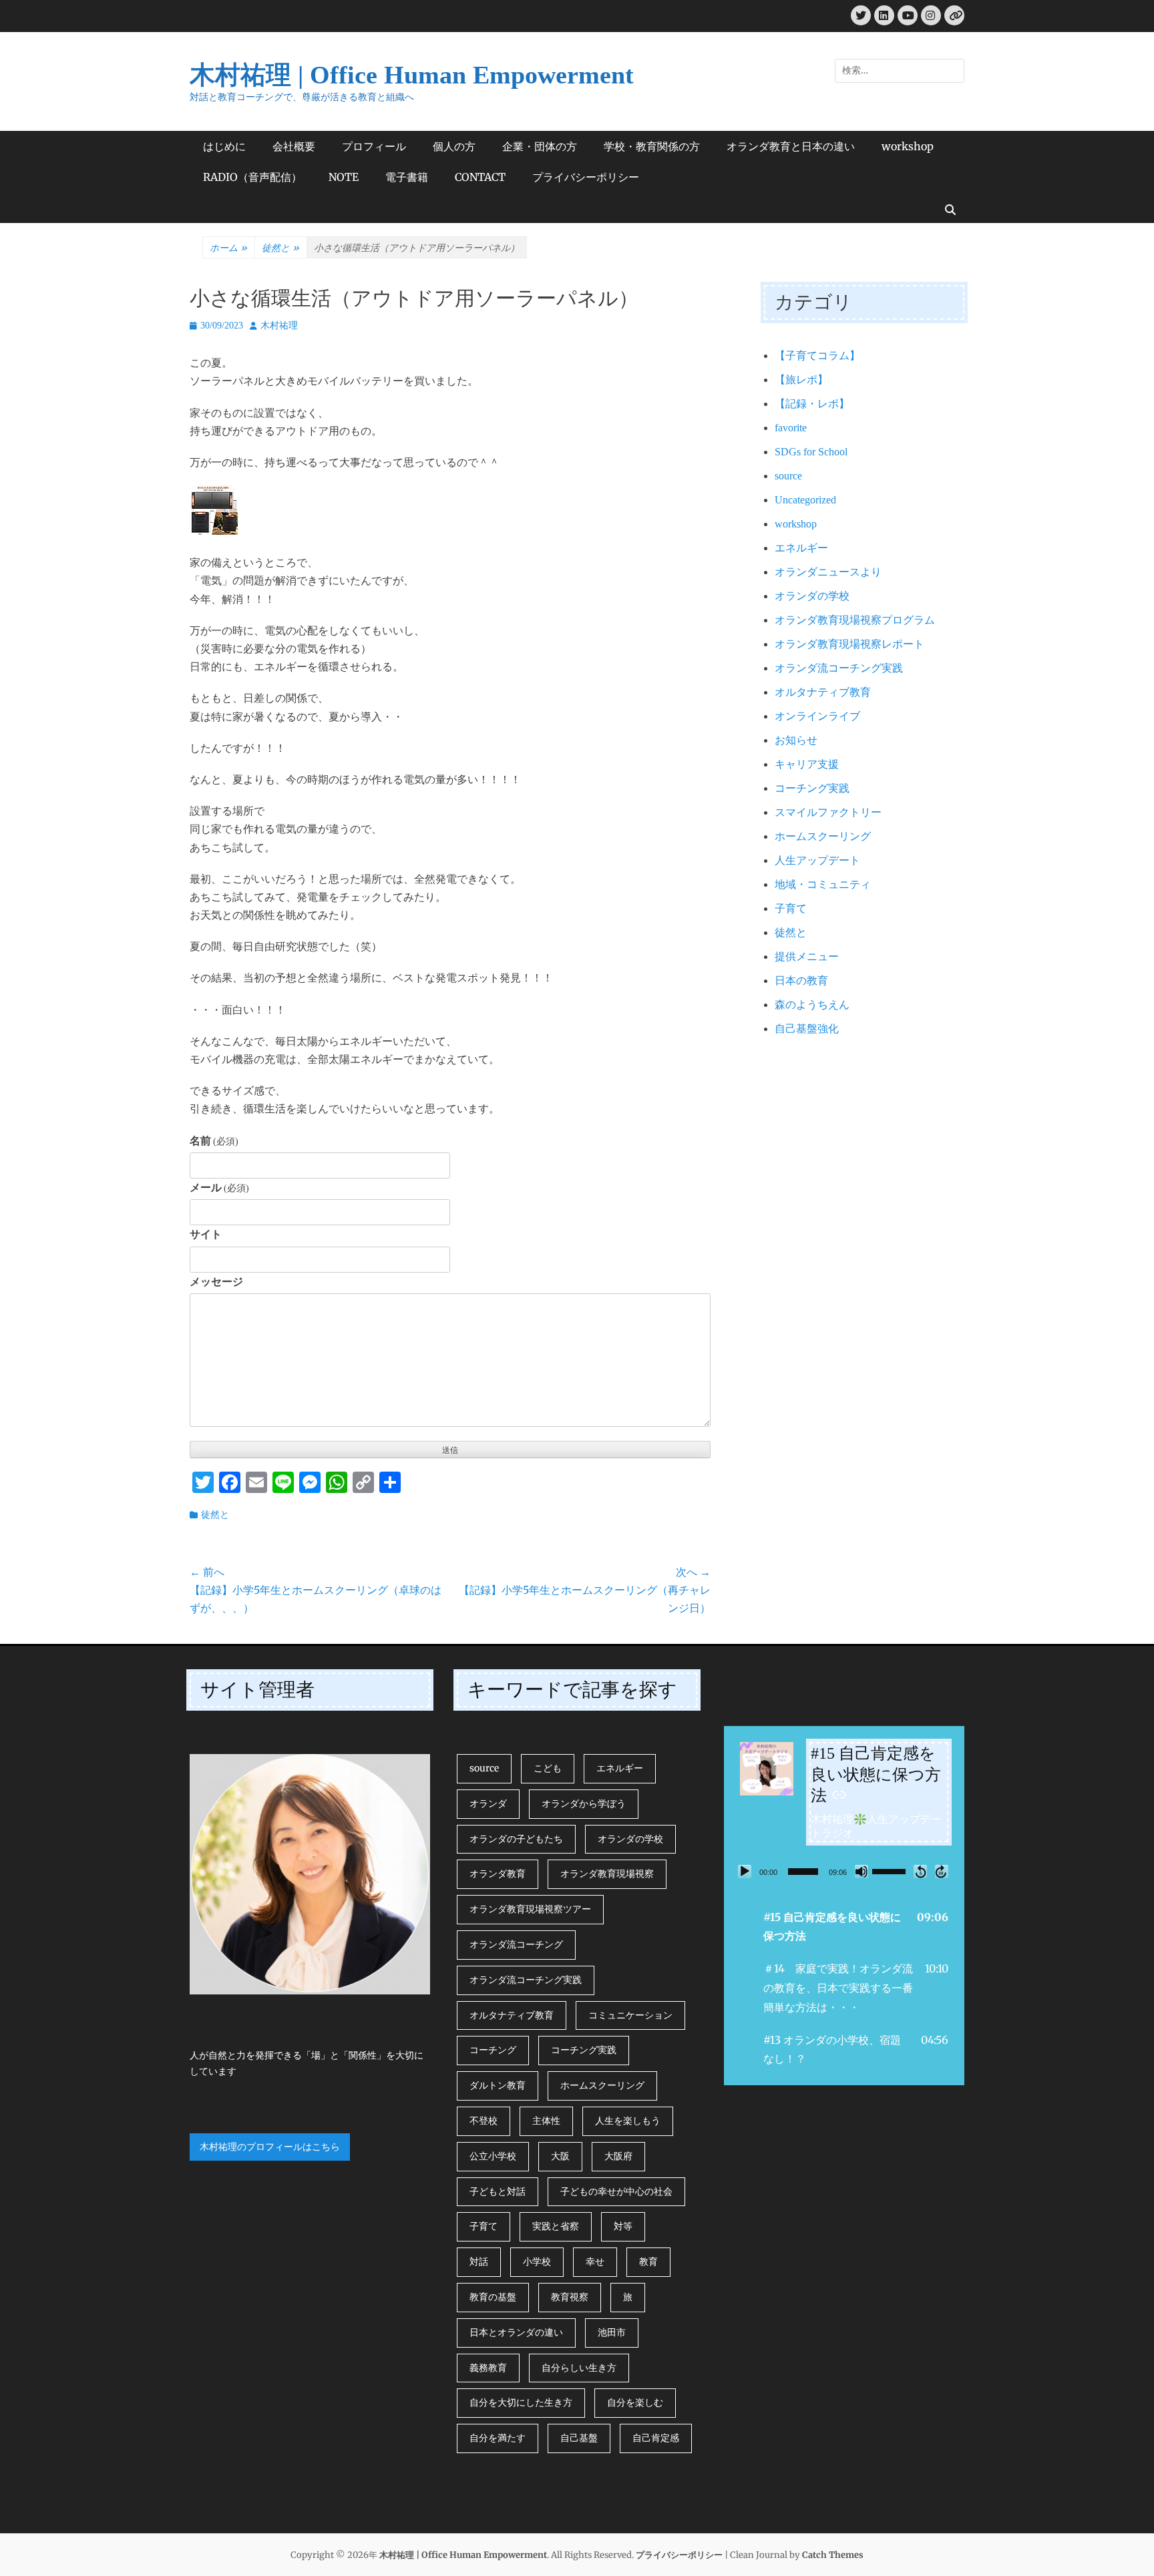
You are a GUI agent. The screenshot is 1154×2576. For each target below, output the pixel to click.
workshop (908, 146)
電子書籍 (407, 177)
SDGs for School (811, 452)
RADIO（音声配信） (252, 177)
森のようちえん (812, 1005)
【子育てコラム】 (817, 356)
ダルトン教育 (498, 2085)
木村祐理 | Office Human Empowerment (412, 75)
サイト (206, 1234)
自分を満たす (498, 2438)
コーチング (493, 2050)
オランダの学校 (812, 596)
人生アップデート (817, 860)
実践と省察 (556, 2226)
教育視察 (570, 2297)
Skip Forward (942, 1872)
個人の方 (454, 146)
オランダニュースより (828, 572)
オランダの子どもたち (516, 1839)
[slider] (803, 1872)
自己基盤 (579, 2438)
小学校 (537, 2262)
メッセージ (216, 1282)
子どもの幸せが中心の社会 (616, 2191)
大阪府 (618, 2156)
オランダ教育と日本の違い (791, 146)
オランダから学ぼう (584, 1803)
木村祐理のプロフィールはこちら (270, 2147)
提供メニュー (807, 956)
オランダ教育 (498, 1874)
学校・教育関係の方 (652, 146)
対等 (623, 2226)
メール (219, 1188)
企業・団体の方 (540, 146)
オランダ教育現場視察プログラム (855, 620)
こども (548, 1768)
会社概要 (294, 146)
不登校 (484, 2121)
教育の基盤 (493, 2297)
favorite (791, 428)
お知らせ (796, 740)
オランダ (488, 1803)
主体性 (546, 2121)
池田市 (612, 2332)
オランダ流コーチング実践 (839, 668)
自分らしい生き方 (579, 2368)
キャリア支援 (807, 764)
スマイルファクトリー (828, 812)
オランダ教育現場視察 (607, 1874)
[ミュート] (861, 1872)
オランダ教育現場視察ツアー (530, 1909)
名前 (214, 1141)
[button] (844, 1927)
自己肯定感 (656, 2438)
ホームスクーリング (823, 836)
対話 (479, 2262)
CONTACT (480, 177)
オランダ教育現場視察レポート (849, 644)
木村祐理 (279, 326)
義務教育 (488, 2368)
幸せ (595, 2262)
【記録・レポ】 (812, 404)
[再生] (745, 1872)
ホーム (229, 248)
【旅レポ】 (801, 380)
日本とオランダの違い (516, 2332)
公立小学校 (493, 2156)
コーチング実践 (812, 788)
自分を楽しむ (635, 2402)
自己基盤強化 (807, 1029)
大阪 (560, 2156)
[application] (844, 1872)
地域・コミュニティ (823, 884)
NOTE (344, 177)
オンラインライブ (817, 716)
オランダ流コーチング (516, 1944)
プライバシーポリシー (586, 177)
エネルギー (801, 548)
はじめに (224, 146)
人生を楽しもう (628, 2121)
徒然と (281, 248)
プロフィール (374, 146)
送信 (450, 1450)
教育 (648, 2262)
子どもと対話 (498, 2191)
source (788, 476)
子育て (791, 908)
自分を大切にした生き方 (521, 2402)
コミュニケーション (630, 2015)
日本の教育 (801, 981)
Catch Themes (833, 2555)
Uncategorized (805, 500)
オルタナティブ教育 (823, 692)
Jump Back (920, 1872)
